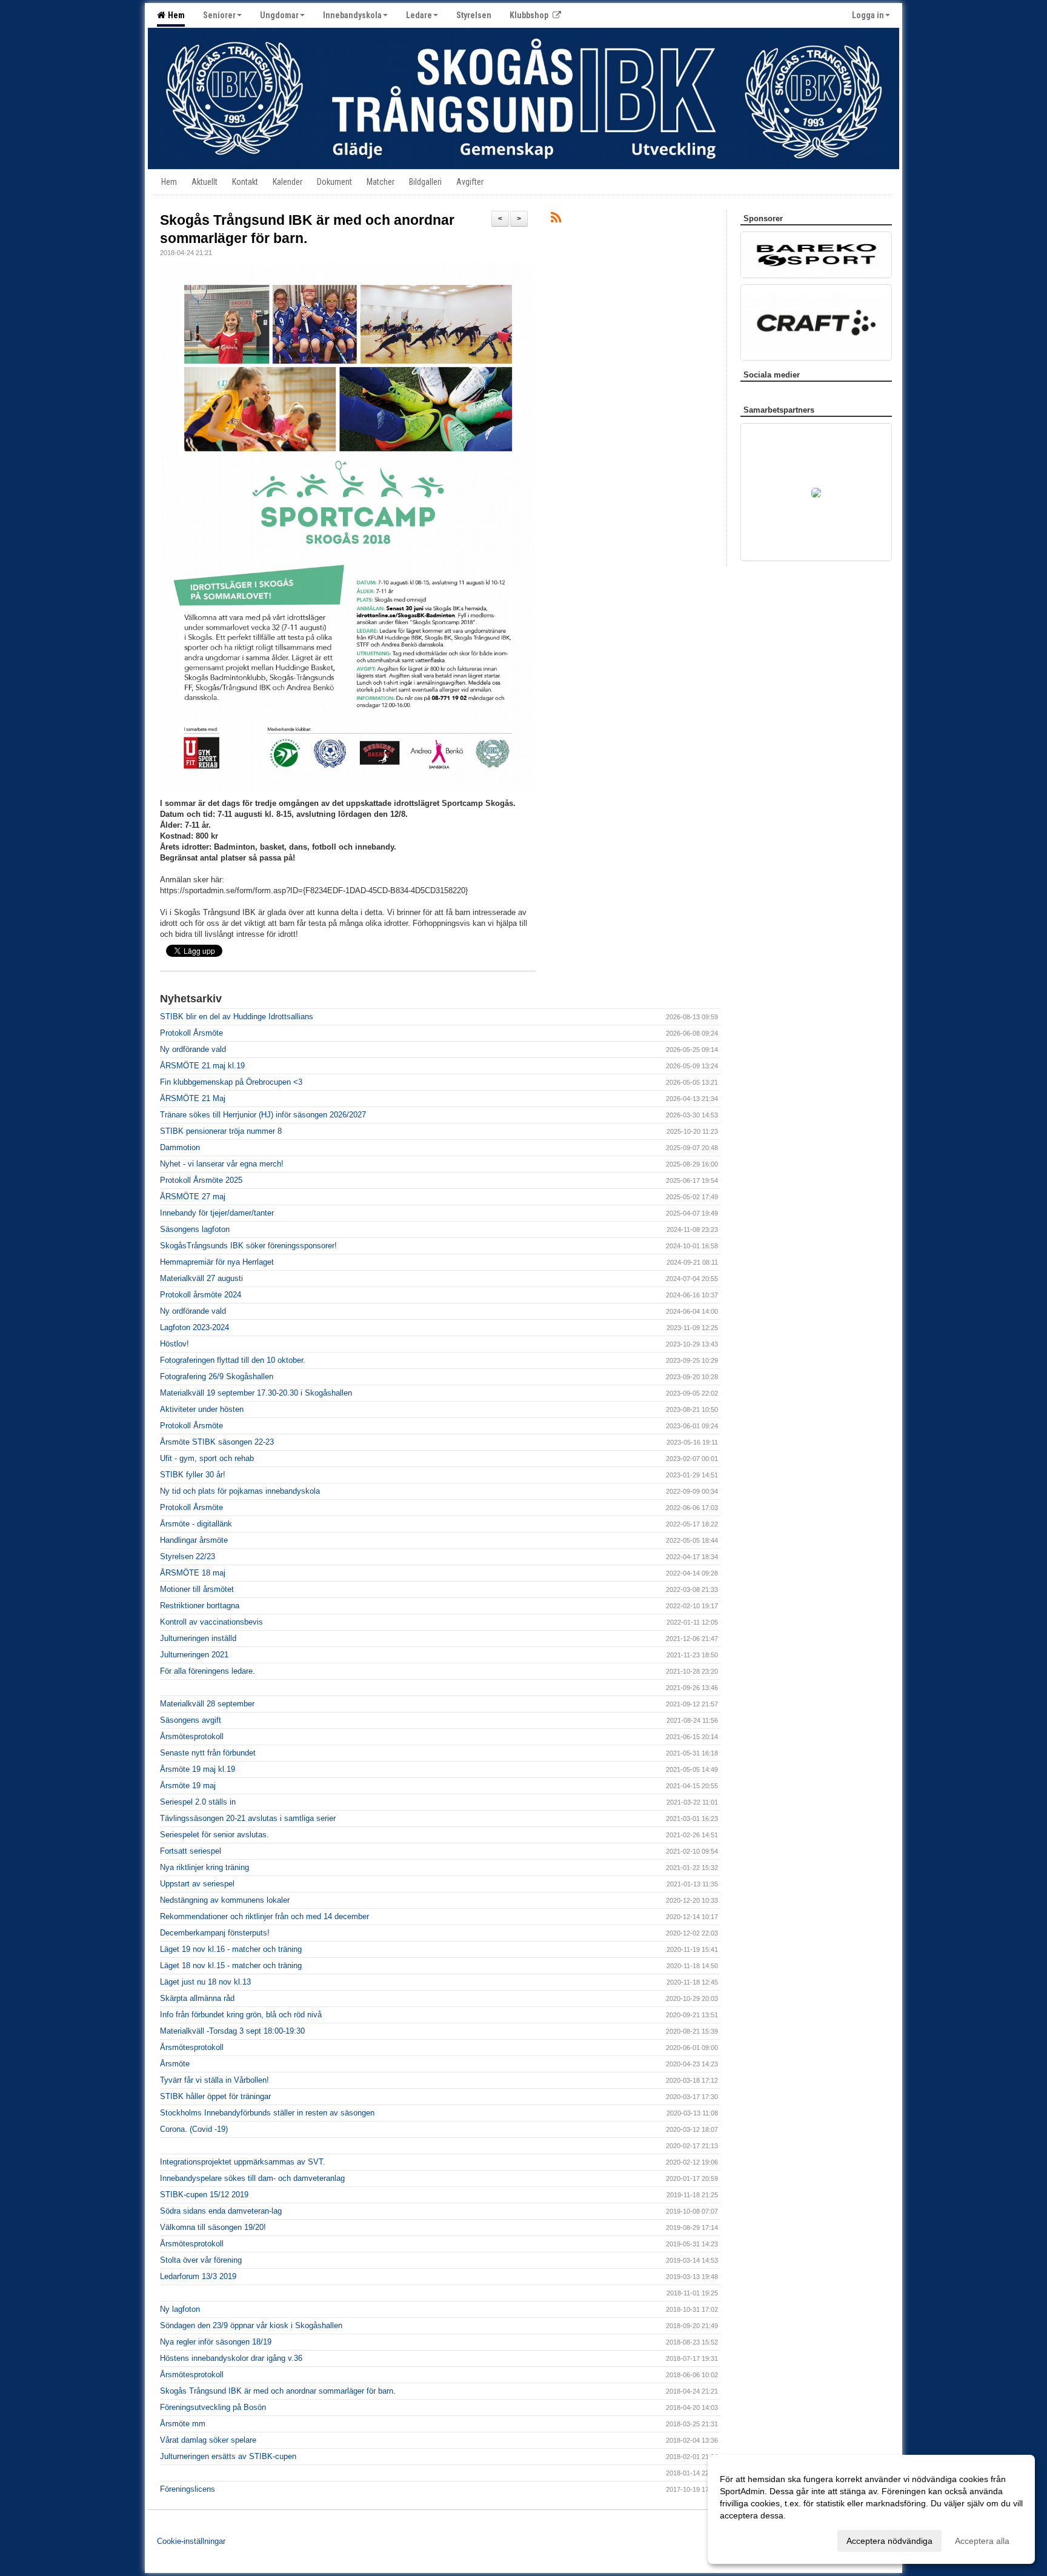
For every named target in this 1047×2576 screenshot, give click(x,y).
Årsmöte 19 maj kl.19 (198, 1769)
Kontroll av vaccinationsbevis (211, 1622)
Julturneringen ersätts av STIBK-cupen (228, 2456)
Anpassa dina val (753, 2539)
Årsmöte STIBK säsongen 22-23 (217, 1442)
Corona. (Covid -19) (194, 2129)
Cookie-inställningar (191, 2541)
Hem (174, 15)
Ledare (419, 15)
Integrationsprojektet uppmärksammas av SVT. (243, 2162)
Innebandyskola (352, 15)
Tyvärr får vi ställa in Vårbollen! (214, 2080)
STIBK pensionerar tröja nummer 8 (221, 1131)
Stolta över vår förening (201, 2260)
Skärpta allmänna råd (197, 1998)
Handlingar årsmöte (194, 1540)
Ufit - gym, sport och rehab (207, 1458)
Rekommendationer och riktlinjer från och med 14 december (264, 1916)
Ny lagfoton (180, 2309)
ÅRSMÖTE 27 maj (193, 1196)
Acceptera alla (982, 2541)
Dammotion (180, 1147)
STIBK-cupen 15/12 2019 (204, 2195)
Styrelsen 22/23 (188, 1556)
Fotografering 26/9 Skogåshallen (217, 1376)
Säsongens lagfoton (195, 1229)
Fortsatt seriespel (191, 1851)
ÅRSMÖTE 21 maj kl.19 (202, 1066)
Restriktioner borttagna (200, 1606)
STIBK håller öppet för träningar (215, 2096)
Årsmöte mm (183, 2424)
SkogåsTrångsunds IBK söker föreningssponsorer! (248, 1246)
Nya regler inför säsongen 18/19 (216, 2342)
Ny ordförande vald (193, 1049)
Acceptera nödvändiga (889, 2541)
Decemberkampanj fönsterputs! (215, 1933)
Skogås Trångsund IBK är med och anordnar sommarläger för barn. (278, 2391)
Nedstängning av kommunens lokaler (225, 1900)
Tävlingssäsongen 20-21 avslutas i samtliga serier (248, 1818)
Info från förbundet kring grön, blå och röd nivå (241, 2015)
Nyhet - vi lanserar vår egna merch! (222, 1164)
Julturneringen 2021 (194, 1655)
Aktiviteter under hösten (202, 1409)
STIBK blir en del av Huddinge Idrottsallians (237, 1017)
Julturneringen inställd (198, 1638)
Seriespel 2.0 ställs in (198, 1802)
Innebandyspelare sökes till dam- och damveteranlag (252, 2178)
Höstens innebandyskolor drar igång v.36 (231, 2358)
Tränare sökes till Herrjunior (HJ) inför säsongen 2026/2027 (263, 1115)
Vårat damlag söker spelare (208, 2440)
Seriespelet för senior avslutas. (214, 1835)
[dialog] (871, 2509)
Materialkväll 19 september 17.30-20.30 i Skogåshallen (256, 1393)
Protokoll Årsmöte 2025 (201, 1180)
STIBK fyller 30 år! (193, 1475)
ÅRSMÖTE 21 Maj (193, 1098)
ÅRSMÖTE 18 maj (193, 1573)
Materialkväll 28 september (207, 1704)
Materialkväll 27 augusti (201, 1278)
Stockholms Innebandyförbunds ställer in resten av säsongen (267, 2113)
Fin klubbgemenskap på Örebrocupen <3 (231, 1082)
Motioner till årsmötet (197, 1589)
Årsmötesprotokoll (192, 1736)
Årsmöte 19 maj (188, 1786)
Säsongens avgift (191, 1720)
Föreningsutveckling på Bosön (213, 2407)
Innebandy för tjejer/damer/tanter (217, 1213)
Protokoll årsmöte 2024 (201, 1295)
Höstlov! (174, 1344)
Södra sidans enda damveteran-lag (221, 2211)
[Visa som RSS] (556, 220)
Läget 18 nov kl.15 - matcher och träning (231, 1965)
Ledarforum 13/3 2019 (198, 2276)
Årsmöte (175, 2064)
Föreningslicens (188, 2489)
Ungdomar (279, 15)
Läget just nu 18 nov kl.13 (205, 1982)
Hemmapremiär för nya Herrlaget (217, 1262)
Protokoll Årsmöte (191, 1033)
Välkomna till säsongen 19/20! (213, 2227)
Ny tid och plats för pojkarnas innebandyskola (240, 1491)
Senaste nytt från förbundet (208, 1753)
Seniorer (219, 15)
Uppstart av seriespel (197, 1884)
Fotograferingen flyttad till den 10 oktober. (233, 1360)
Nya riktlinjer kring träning (204, 1867)
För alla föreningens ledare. (208, 1671)
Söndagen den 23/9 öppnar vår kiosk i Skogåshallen (251, 2325)
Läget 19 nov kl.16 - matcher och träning (231, 1949)
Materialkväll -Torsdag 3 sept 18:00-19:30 (232, 2031)
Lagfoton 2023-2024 (194, 1327)
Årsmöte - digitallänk (196, 1524)
